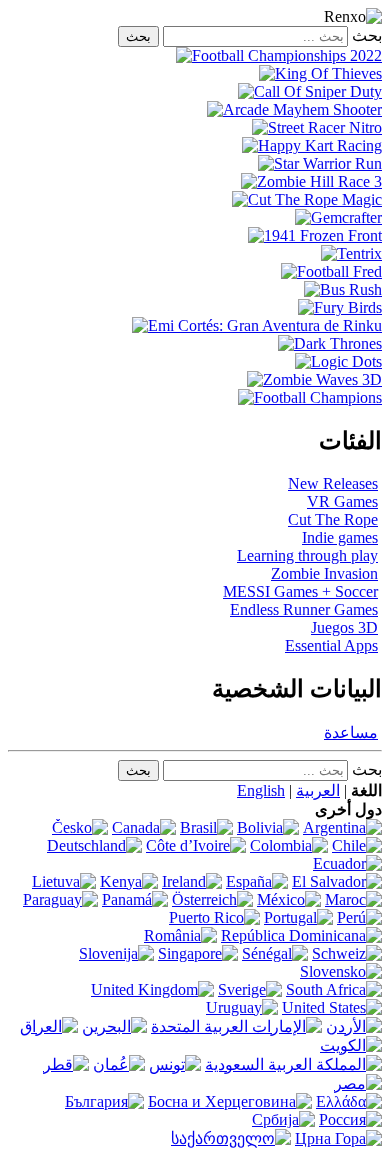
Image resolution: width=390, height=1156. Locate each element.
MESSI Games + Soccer (300, 591)
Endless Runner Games (304, 609)
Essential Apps (331, 645)
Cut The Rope (333, 519)
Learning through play (307, 555)
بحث (367, 35)
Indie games (340, 537)
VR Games (342, 501)
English (261, 790)
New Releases (333, 483)
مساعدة (351, 732)
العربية (318, 790)
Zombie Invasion (324, 573)
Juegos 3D (344, 627)
